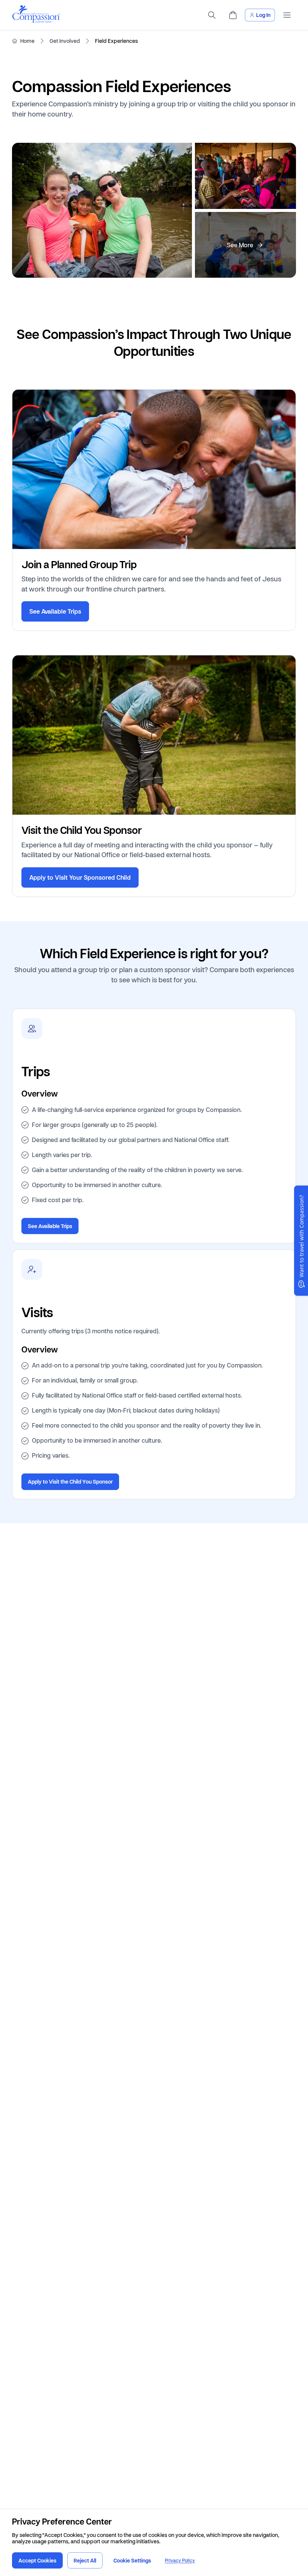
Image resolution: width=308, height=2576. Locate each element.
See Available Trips (55, 611)
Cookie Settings (132, 2560)
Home (27, 41)
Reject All (85, 2560)
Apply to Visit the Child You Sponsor (70, 1482)
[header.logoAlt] (36, 21)
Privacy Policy (180, 2560)
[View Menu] (287, 15)
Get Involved (65, 41)
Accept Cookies (37, 2560)
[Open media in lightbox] (102, 210)
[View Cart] (233, 15)
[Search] (212, 15)
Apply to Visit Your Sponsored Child (80, 877)
